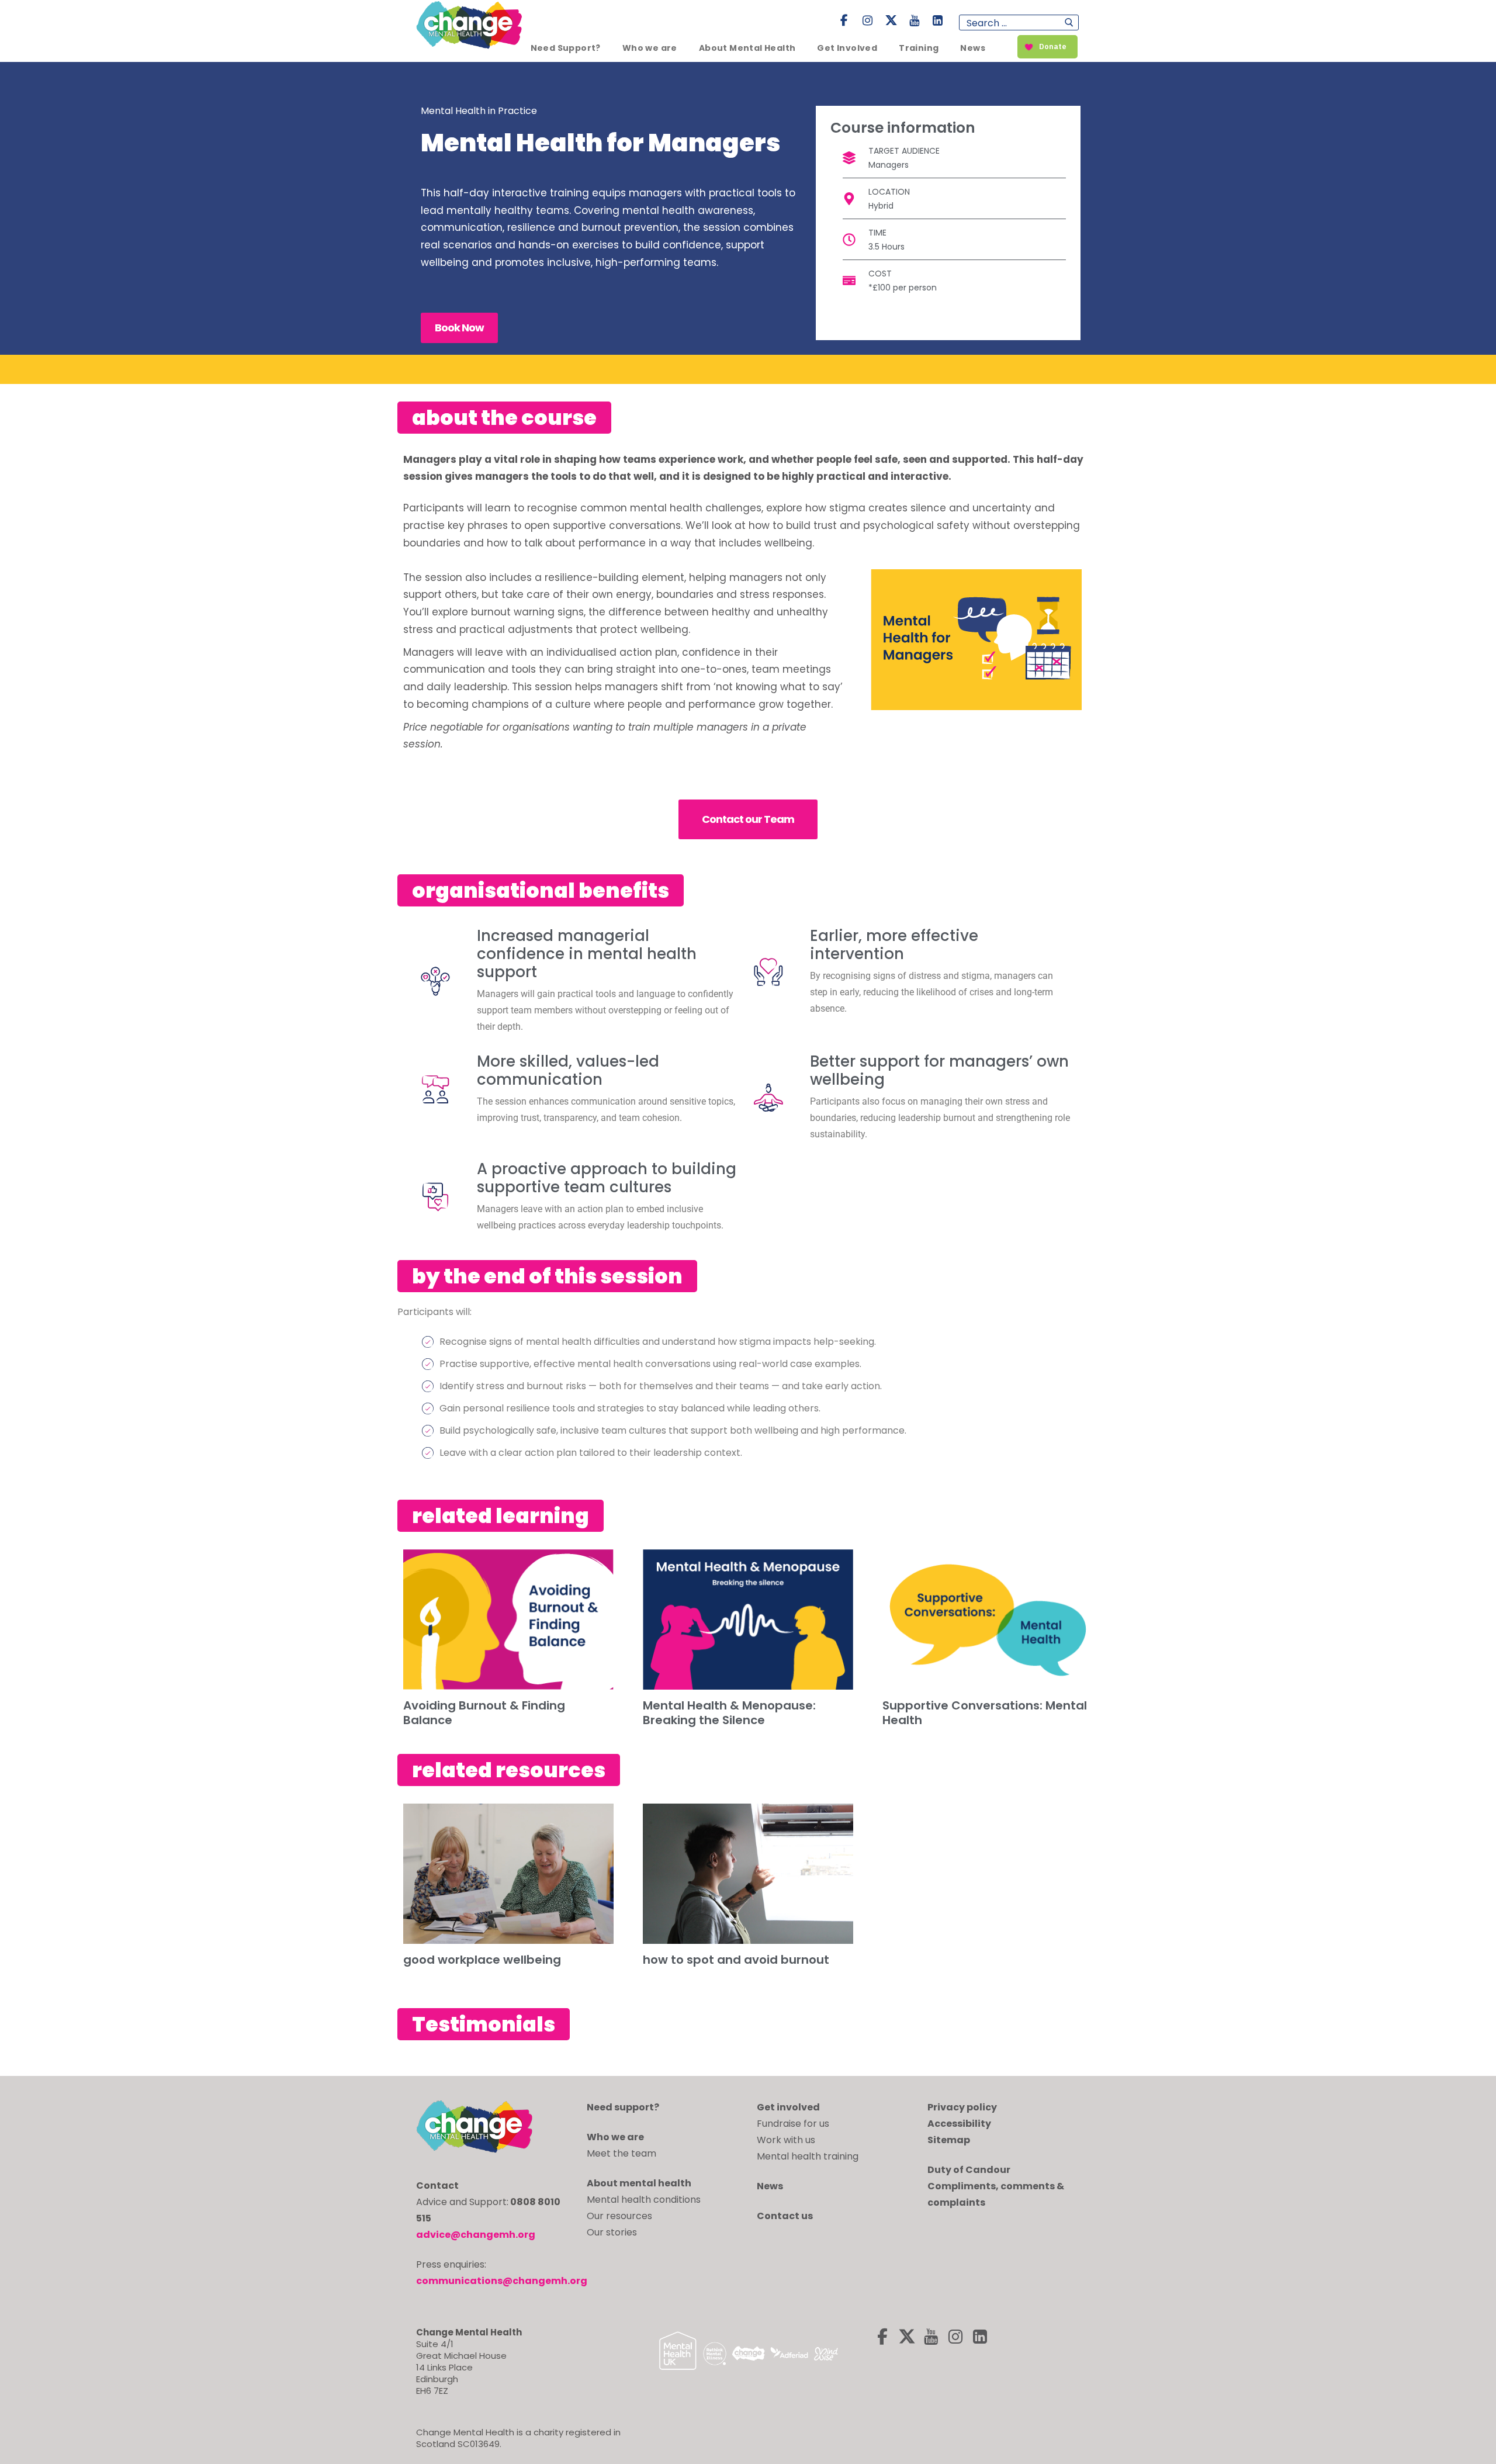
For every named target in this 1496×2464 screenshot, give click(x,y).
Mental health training (808, 2156)
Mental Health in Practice (479, 111)
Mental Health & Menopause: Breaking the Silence (729, 1713)
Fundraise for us (793, 2124)
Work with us (786, 2140)
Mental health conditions (644, 2200)
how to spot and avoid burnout (736, 1960)
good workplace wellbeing (482, 1960)
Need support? (623, 2107)
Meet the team (621, 2153)
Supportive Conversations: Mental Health (985, 1713)
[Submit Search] (1069, 23)
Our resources (619, 2216)
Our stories (612, 2232)
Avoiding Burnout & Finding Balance (484, 1713)
